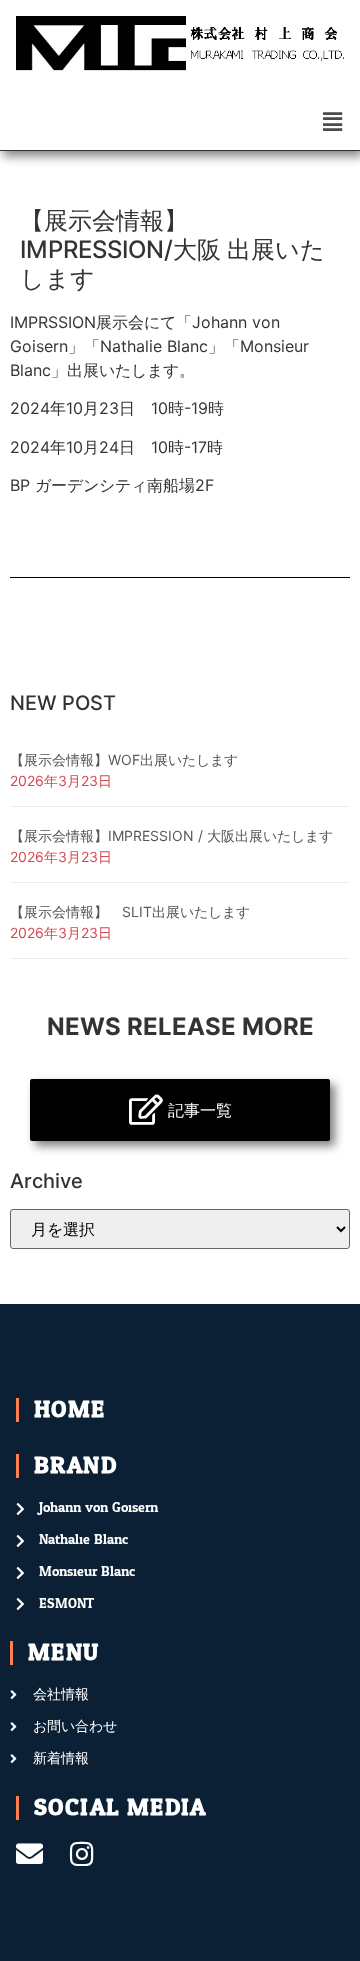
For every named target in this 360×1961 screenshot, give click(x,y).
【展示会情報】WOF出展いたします (124, 759)
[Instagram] (81, 1853)
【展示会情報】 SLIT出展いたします (130, 911)
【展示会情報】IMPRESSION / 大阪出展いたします (171, 835)
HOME (70, 1409)
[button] (333, 121)
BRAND (75, 1465)
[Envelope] (29, 1853)
